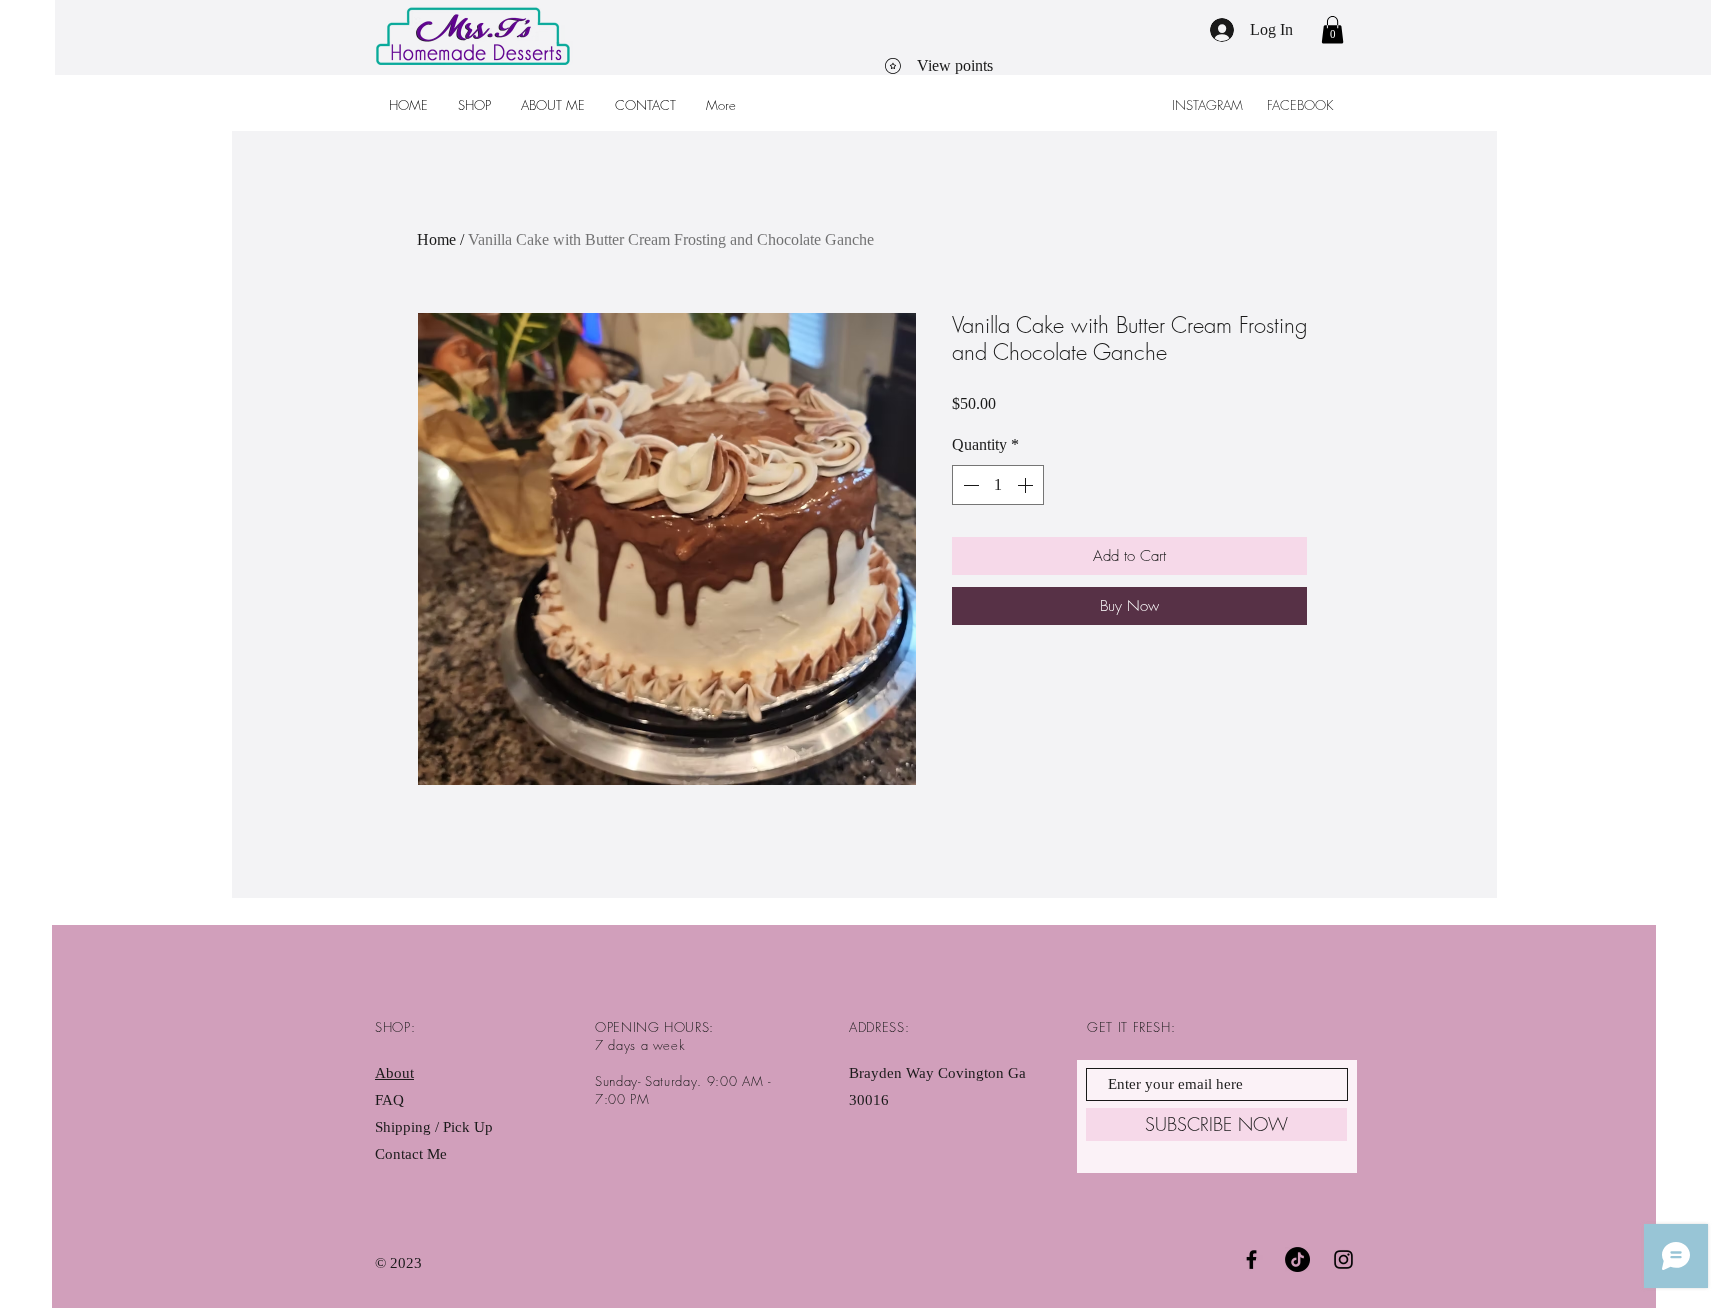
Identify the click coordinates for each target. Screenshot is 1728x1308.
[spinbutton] (998, 485)
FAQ (389, 1100)
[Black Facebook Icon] (1251, 1259)
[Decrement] (969, 485)
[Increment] (1027, 485)
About (394, 1073)
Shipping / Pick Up (436, 1127)
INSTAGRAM (1209, 105)
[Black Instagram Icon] (1343, 1259)
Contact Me (411, 1154)
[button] (1332, 29)
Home (436, 239)
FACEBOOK (1302, 105)
